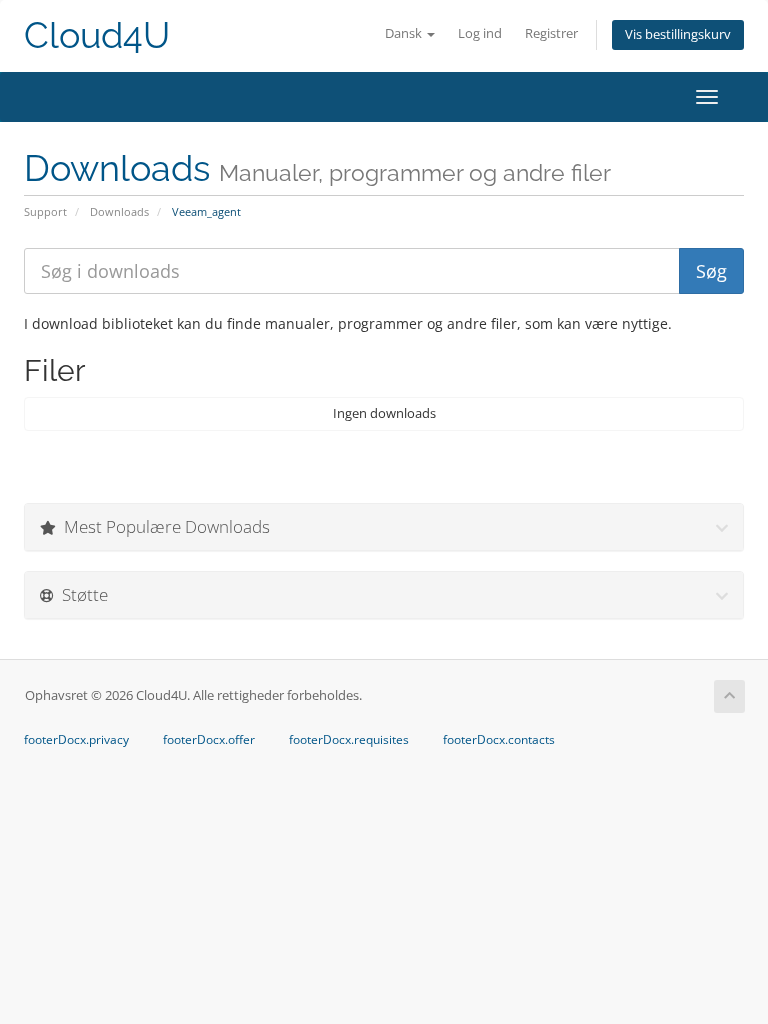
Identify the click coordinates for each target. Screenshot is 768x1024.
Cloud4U (97, 35)
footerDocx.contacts (499, 740)
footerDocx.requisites (349, 740)
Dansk (405, 33)
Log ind (480, 33)
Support (45, 211)
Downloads (119, 211)
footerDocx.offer (209, 740)
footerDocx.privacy (76, 740)
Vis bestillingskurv (678, 34)
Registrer (551, 33)
